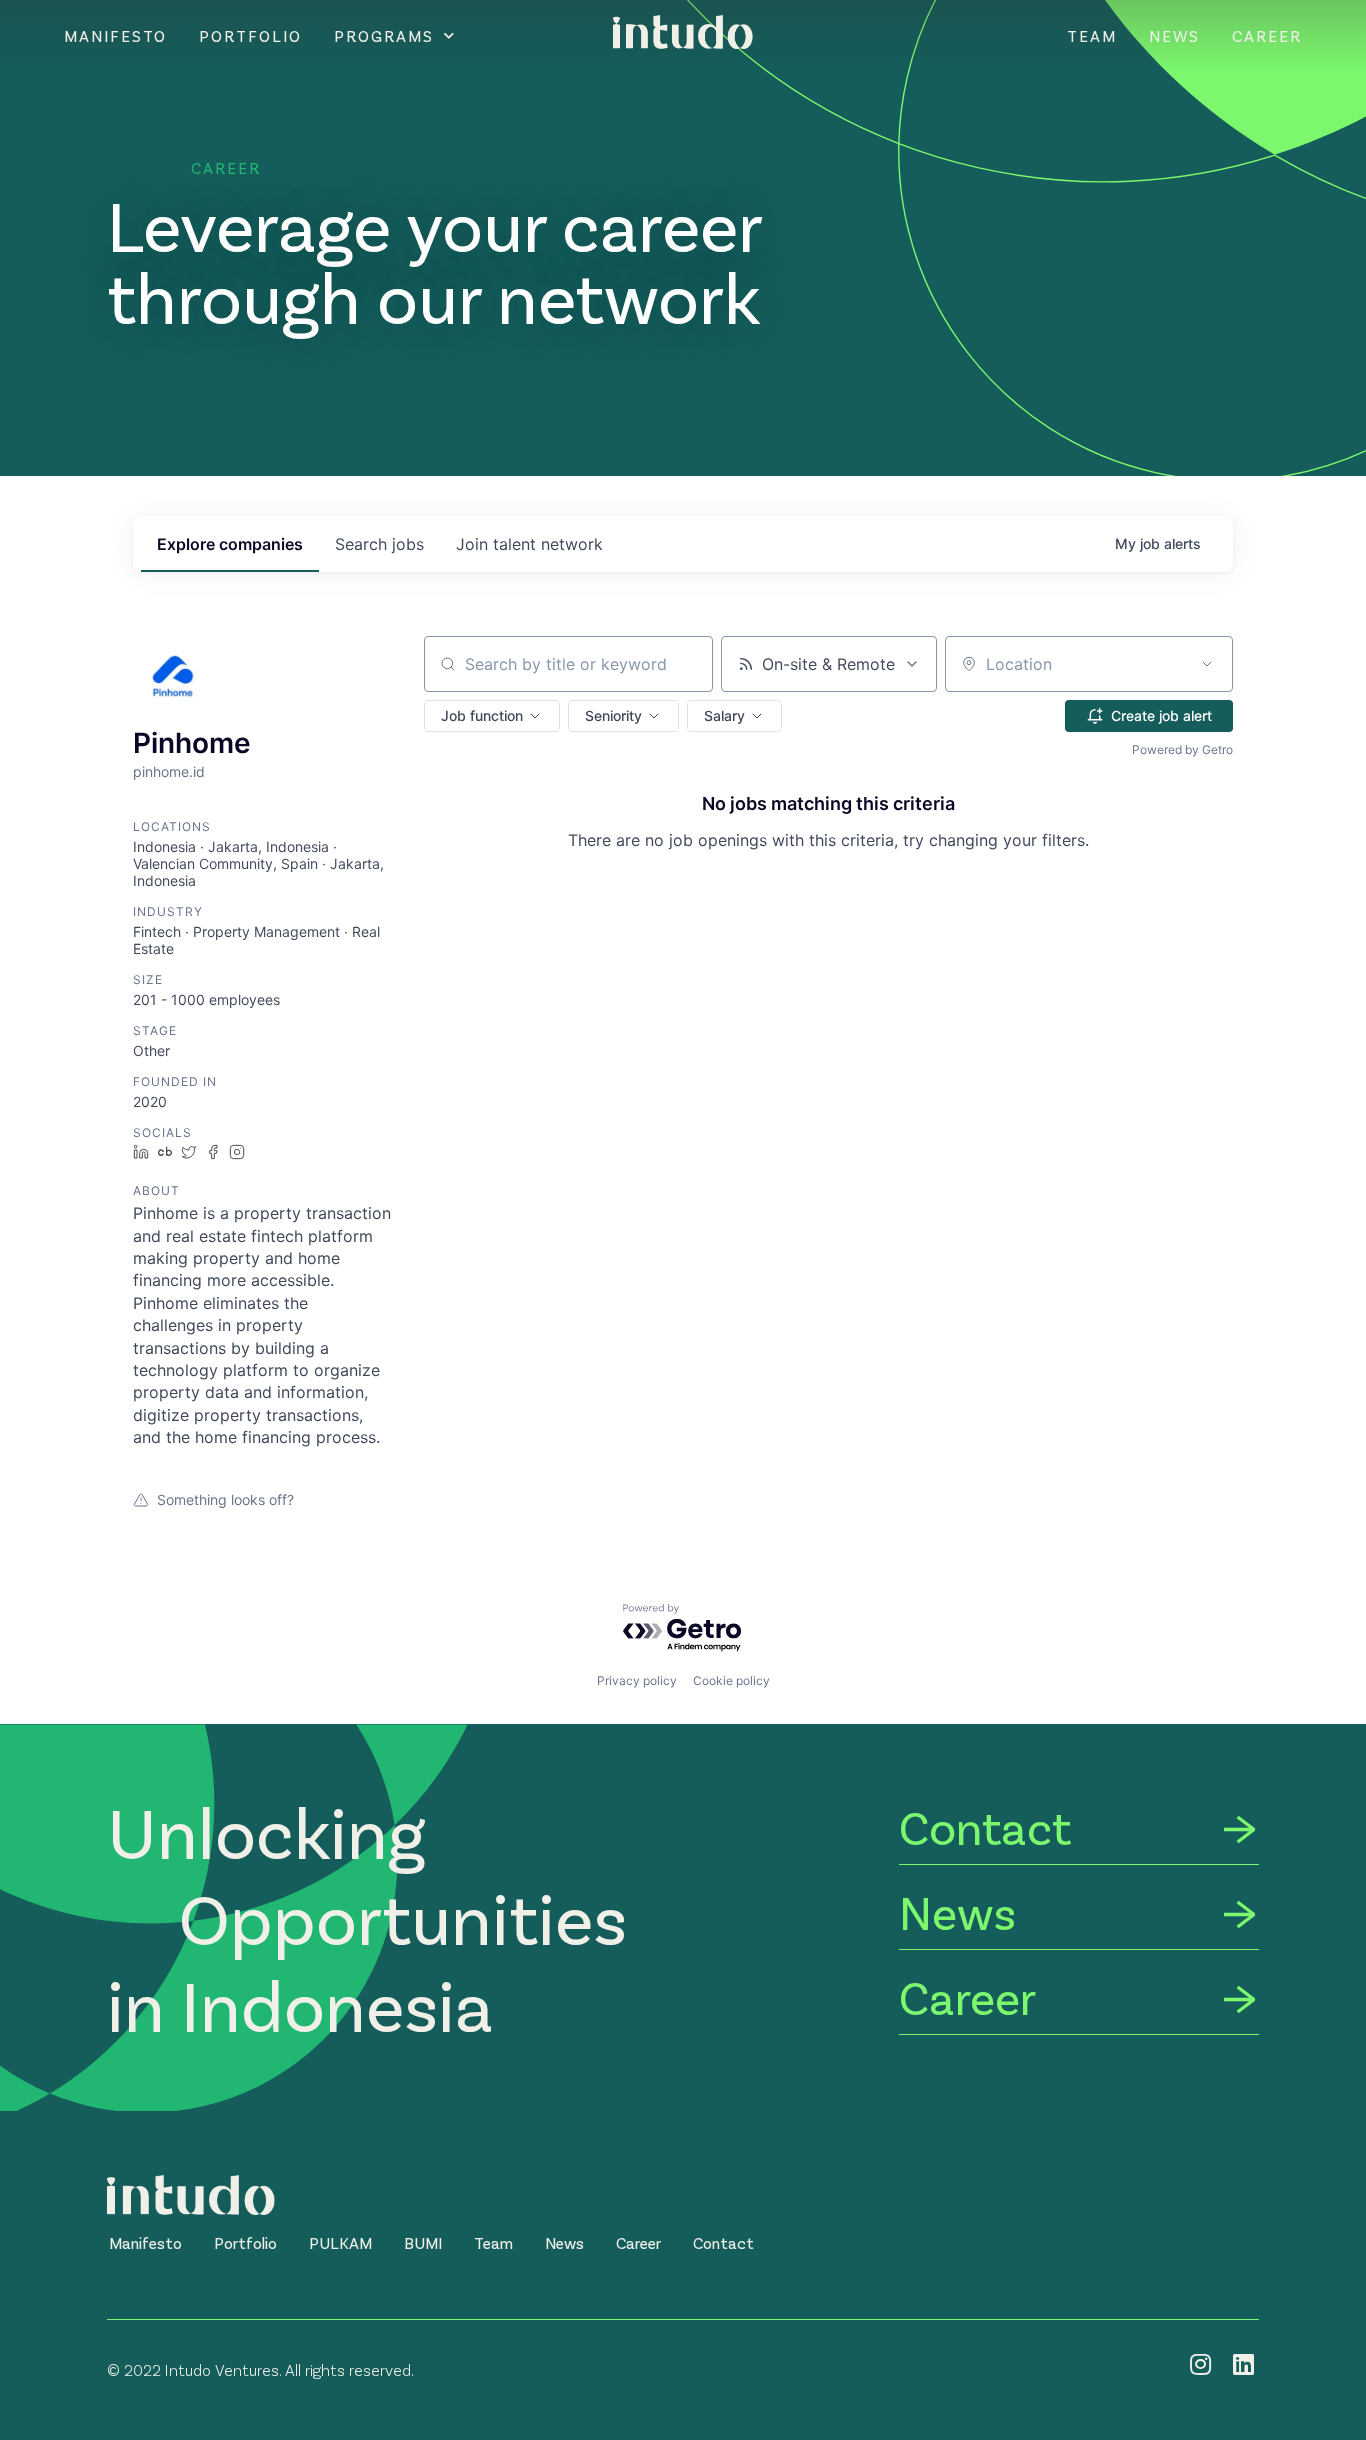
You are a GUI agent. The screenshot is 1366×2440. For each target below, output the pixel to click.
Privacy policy (637, 1680)
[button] (492, 716)
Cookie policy (731, 1680)
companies (230, 544)
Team (1092, 36)
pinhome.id (169, 771)
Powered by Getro (1182, 749)
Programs (384, 36)
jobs (379, 544)
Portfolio (250, 36)
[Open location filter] (1207, 664)
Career (1267, 36)
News (1174, 36)
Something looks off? (225, 1499)
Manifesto (115, 36)
